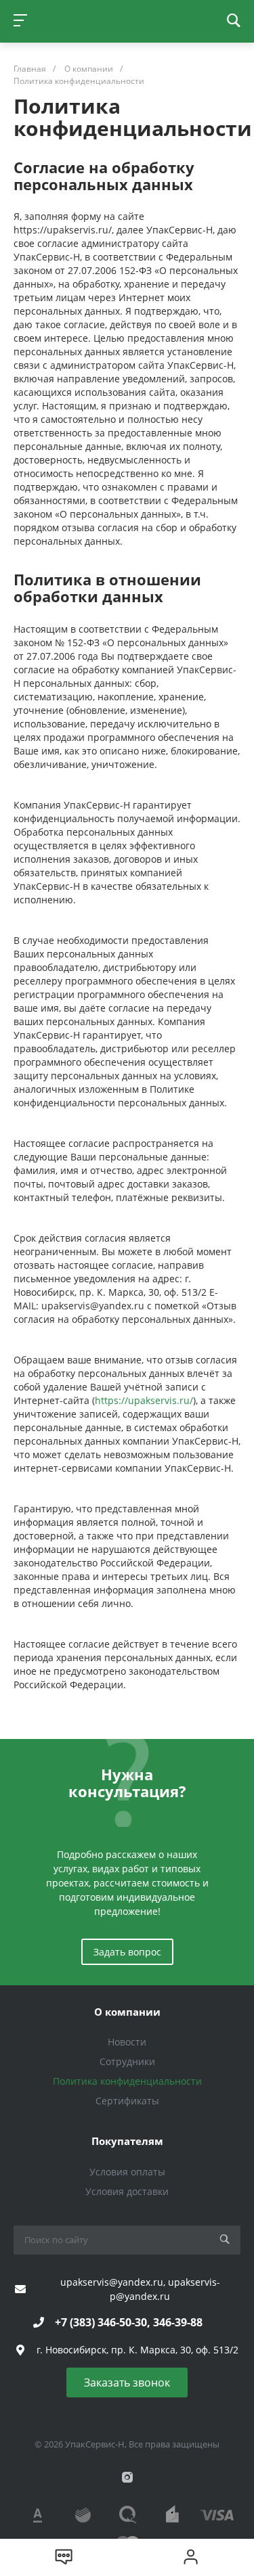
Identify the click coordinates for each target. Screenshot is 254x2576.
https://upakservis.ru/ (144, 1400)
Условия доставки (127, 2191)
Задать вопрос (127, 1952)
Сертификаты (127, 2101)
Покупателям (127, 2141)
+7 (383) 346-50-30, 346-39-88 (129, 2322)
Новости (127, 2042)
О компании (127, 2012)
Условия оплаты (127, 2172)
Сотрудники (127, 2061)
